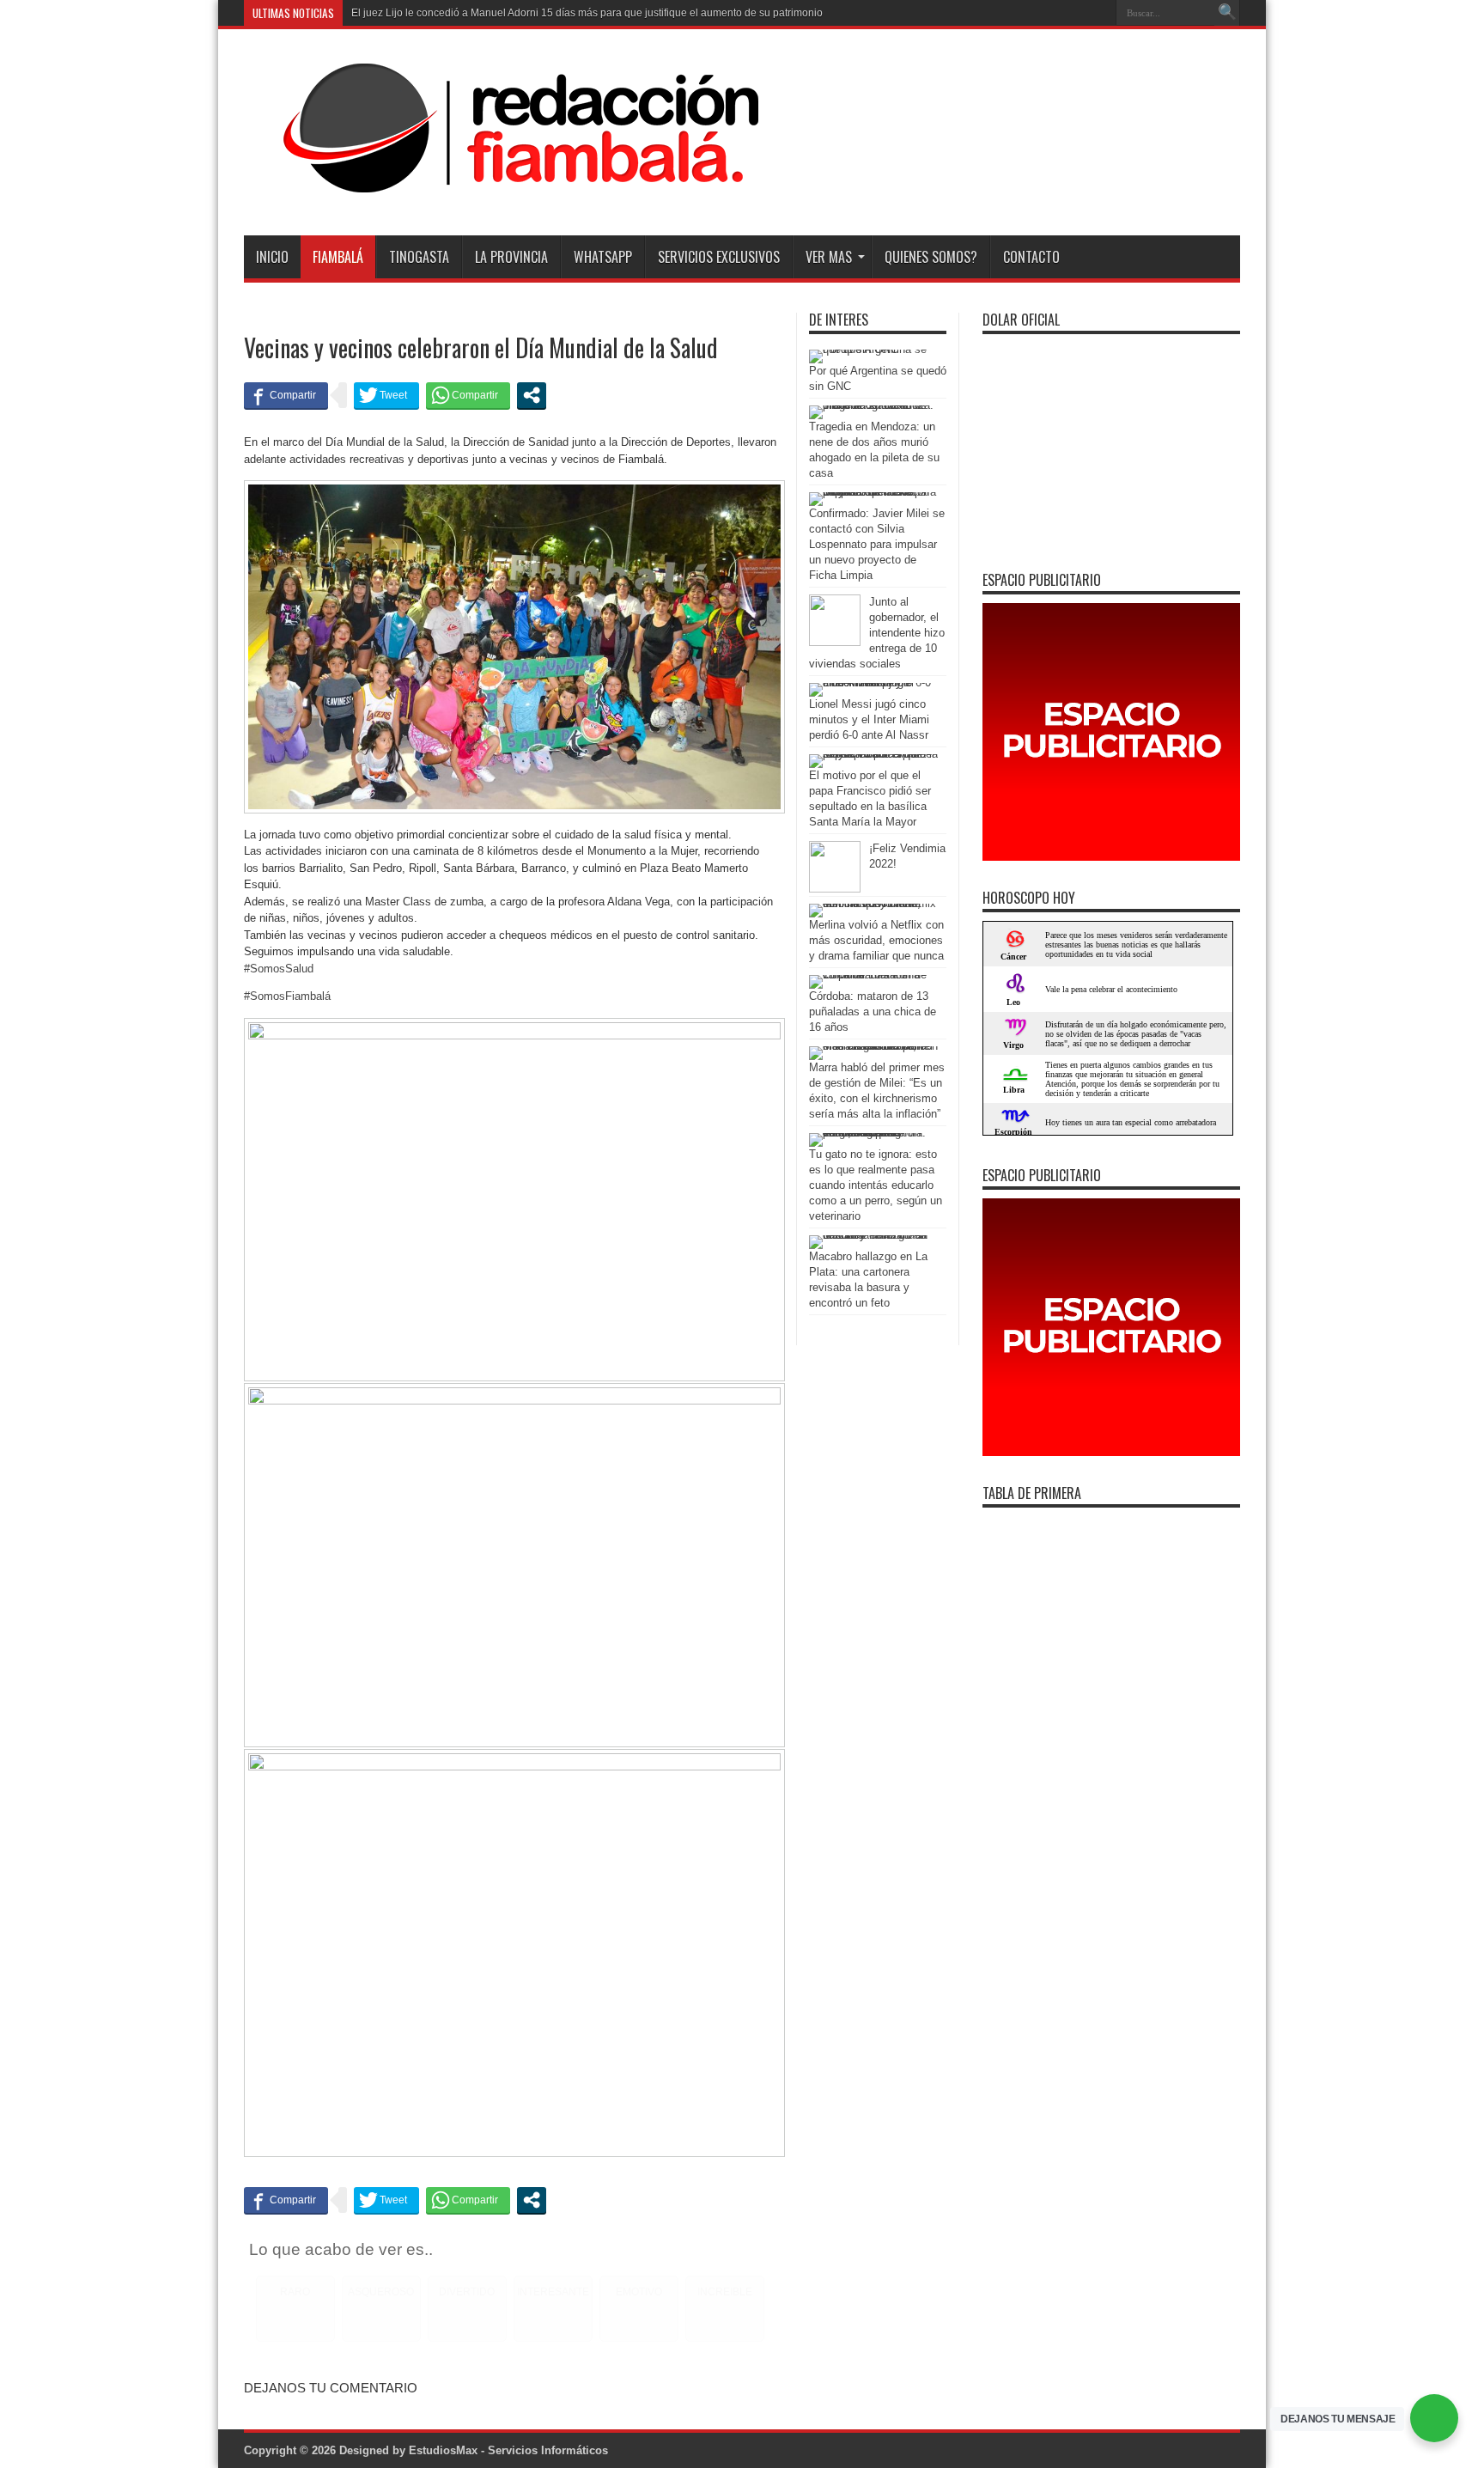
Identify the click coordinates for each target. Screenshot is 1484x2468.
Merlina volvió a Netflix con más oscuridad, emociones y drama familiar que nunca (876, 940)
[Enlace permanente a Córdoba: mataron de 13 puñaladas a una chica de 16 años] (873, 975)
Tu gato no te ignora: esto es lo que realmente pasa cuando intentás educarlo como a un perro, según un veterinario (876, 1185)
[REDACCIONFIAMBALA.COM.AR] (502, 192)
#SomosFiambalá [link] (287, 996)
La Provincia (511, 257)
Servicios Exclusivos (719, 257)
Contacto (1031, 257)
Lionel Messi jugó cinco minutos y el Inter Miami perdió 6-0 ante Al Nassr (869, 719)
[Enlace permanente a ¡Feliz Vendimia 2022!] (835, 889)
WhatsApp (603, 257)
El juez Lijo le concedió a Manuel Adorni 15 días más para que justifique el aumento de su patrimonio (587, 13)
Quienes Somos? (931, 257)
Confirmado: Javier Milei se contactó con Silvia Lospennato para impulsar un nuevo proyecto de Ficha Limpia (877, 544)
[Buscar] (1227, 13)
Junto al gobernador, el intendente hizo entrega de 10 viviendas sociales (877, 633)
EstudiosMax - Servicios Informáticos (508, 2450)
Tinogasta (419, 257)
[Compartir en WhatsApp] (468, 395)
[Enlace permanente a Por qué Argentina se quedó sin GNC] (873, 349)
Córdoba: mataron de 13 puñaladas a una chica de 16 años (873, 1012)
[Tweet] (386, 395)
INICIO (272, 257)
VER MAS (829, 257)
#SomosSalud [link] (279, 969)
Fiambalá (338, 257)
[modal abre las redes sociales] (532, 395)
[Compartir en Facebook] (286, 395)
